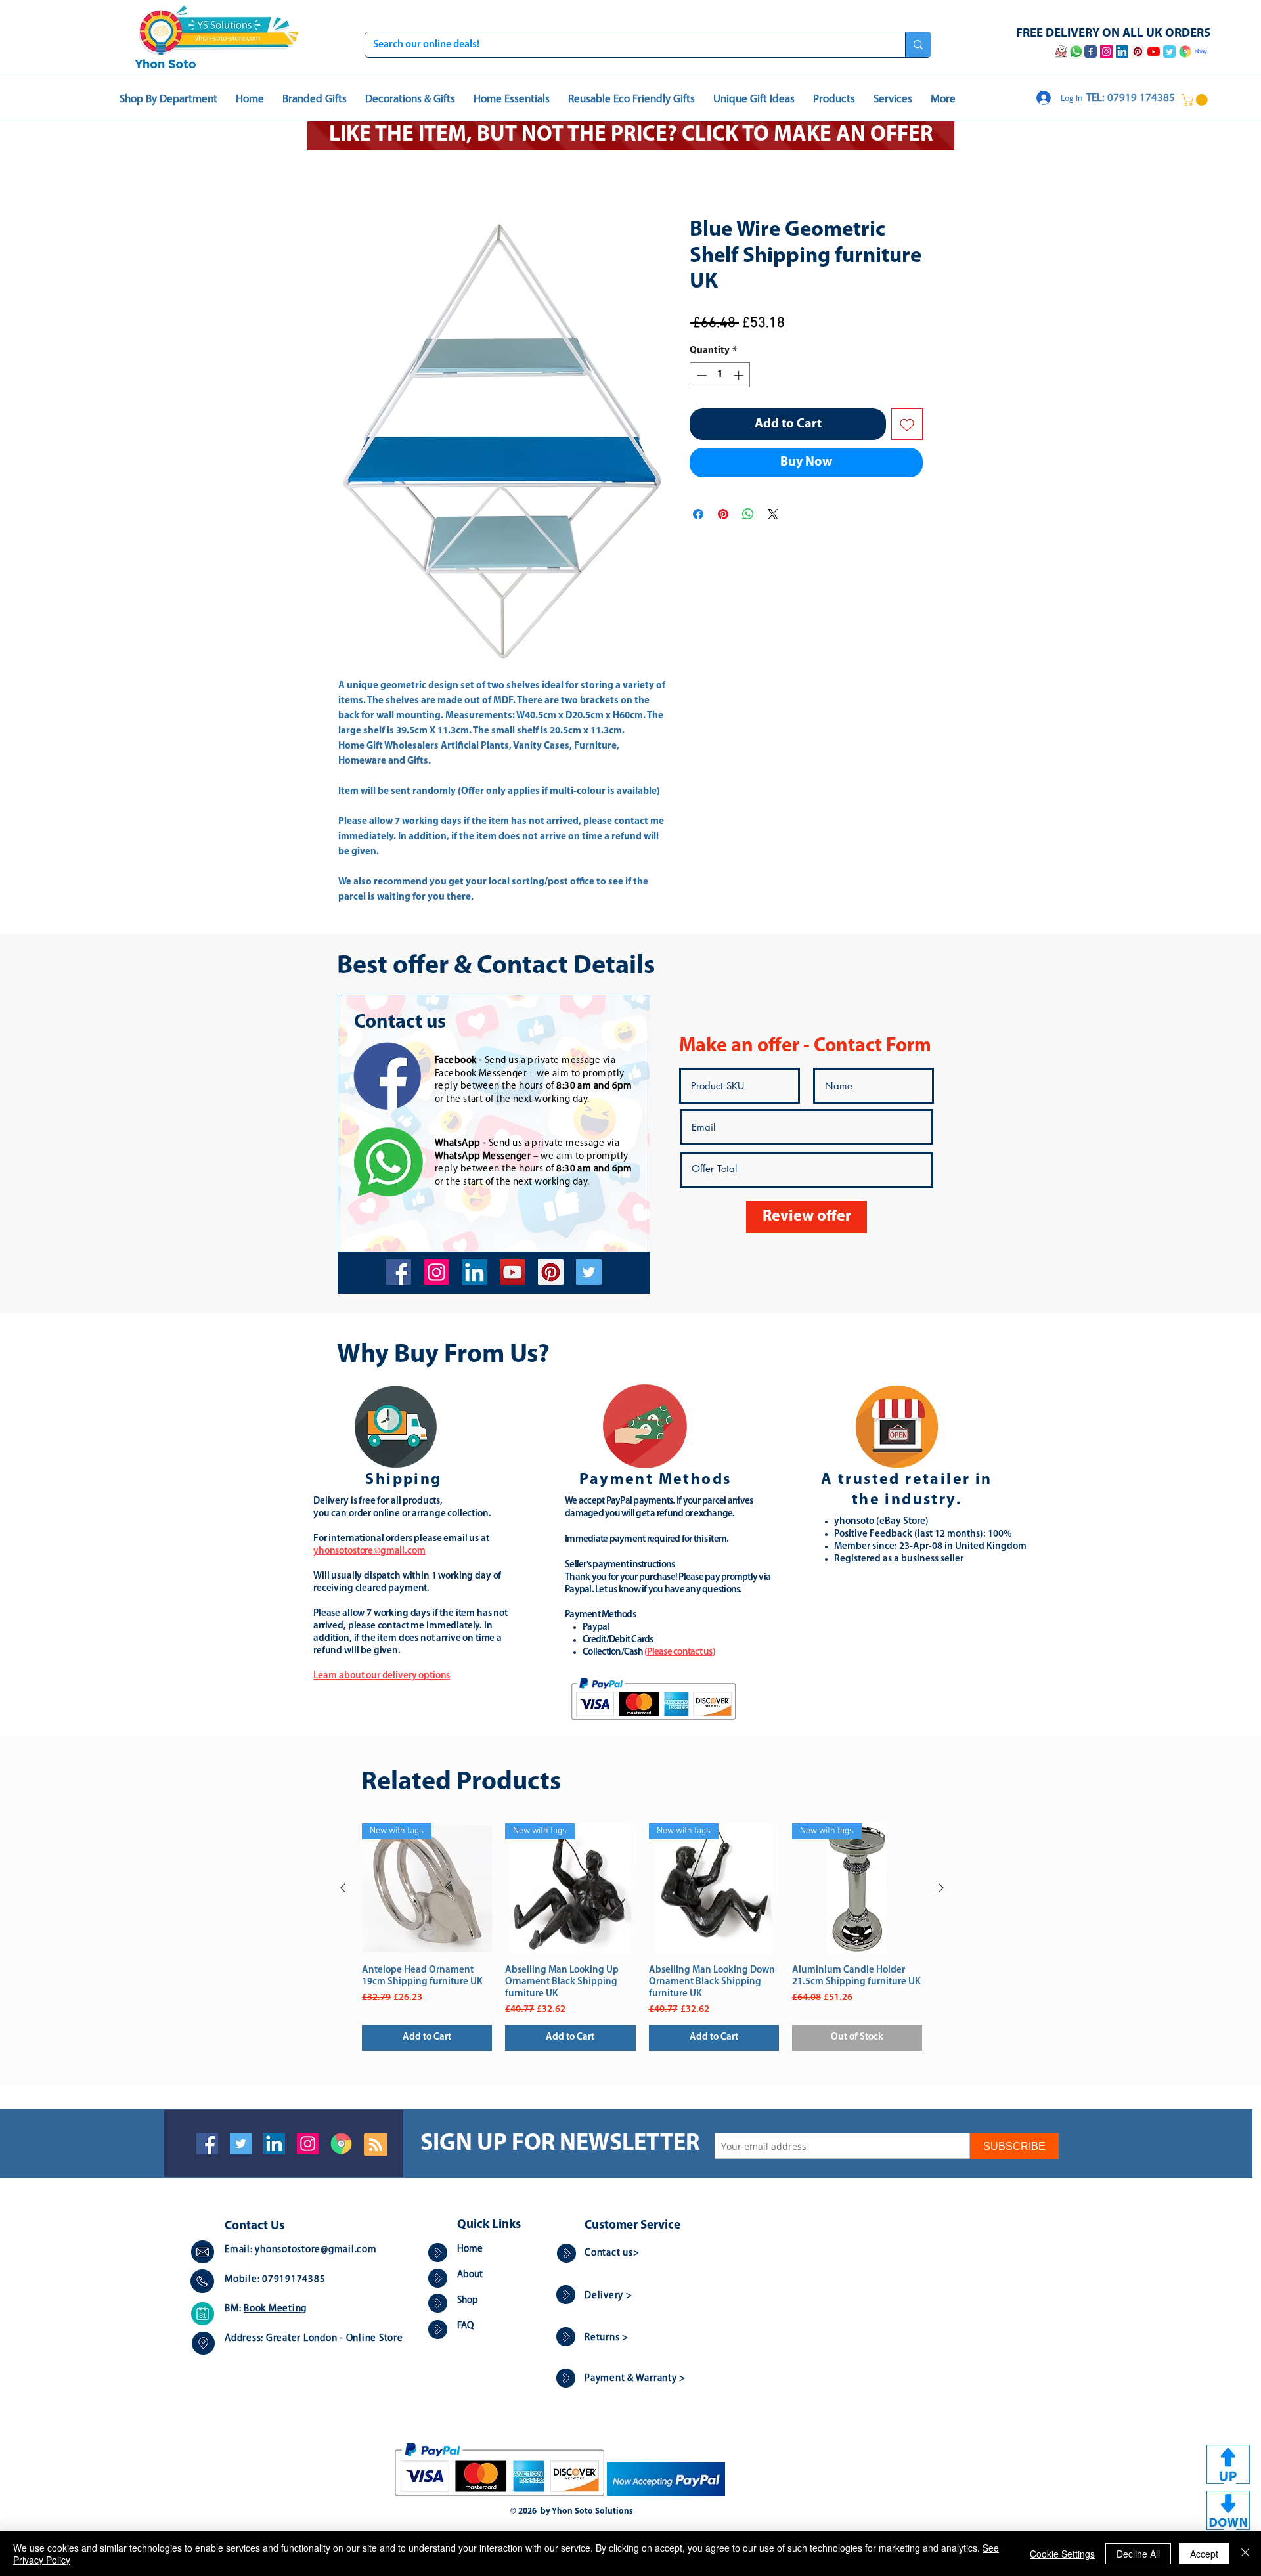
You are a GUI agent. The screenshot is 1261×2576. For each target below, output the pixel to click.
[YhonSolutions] (551, 1274)
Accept (1204, 2554)
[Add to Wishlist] (907, 426)
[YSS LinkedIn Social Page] (1122, 52)
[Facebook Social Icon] (207, 2145)
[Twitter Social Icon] (241, 2145)
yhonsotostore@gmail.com (316, 2251)
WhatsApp (458, 1145)
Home (351, 171)
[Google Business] (341, 2145)
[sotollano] (589, 1274)
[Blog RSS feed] (376, 2147)
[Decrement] (700, 377)
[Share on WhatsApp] (748, 515)
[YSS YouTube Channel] (1154, 52)
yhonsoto (854, 1523)
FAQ (465, 2327)
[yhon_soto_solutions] (436, 1274)
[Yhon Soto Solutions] (513, 1274)
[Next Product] (941, 1889)
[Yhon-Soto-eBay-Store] (1201, 52)
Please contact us (679, 1654)
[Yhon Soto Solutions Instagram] (1106, 52)
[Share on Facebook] (698, 515)
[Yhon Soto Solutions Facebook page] (1091, 52)
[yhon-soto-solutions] (475, 1274)
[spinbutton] (720, 377)
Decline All (1138, 2554)
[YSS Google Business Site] (1185, 52)
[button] (1196, 100)
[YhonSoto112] (398, 1274)
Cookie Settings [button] (1062, 2554)
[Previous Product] (343, 1889)
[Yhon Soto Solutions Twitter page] (1169, 52)
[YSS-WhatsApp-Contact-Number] (1076, 52)
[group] (642, 1938)
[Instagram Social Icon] (308, 2145)
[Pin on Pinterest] (723, 515)
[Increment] (740, 377)
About (470, 2276)
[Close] (1245, 2554)
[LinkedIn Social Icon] (274, 2145)
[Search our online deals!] (918, 45)
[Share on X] (773, 515)
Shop (468, 2302)
